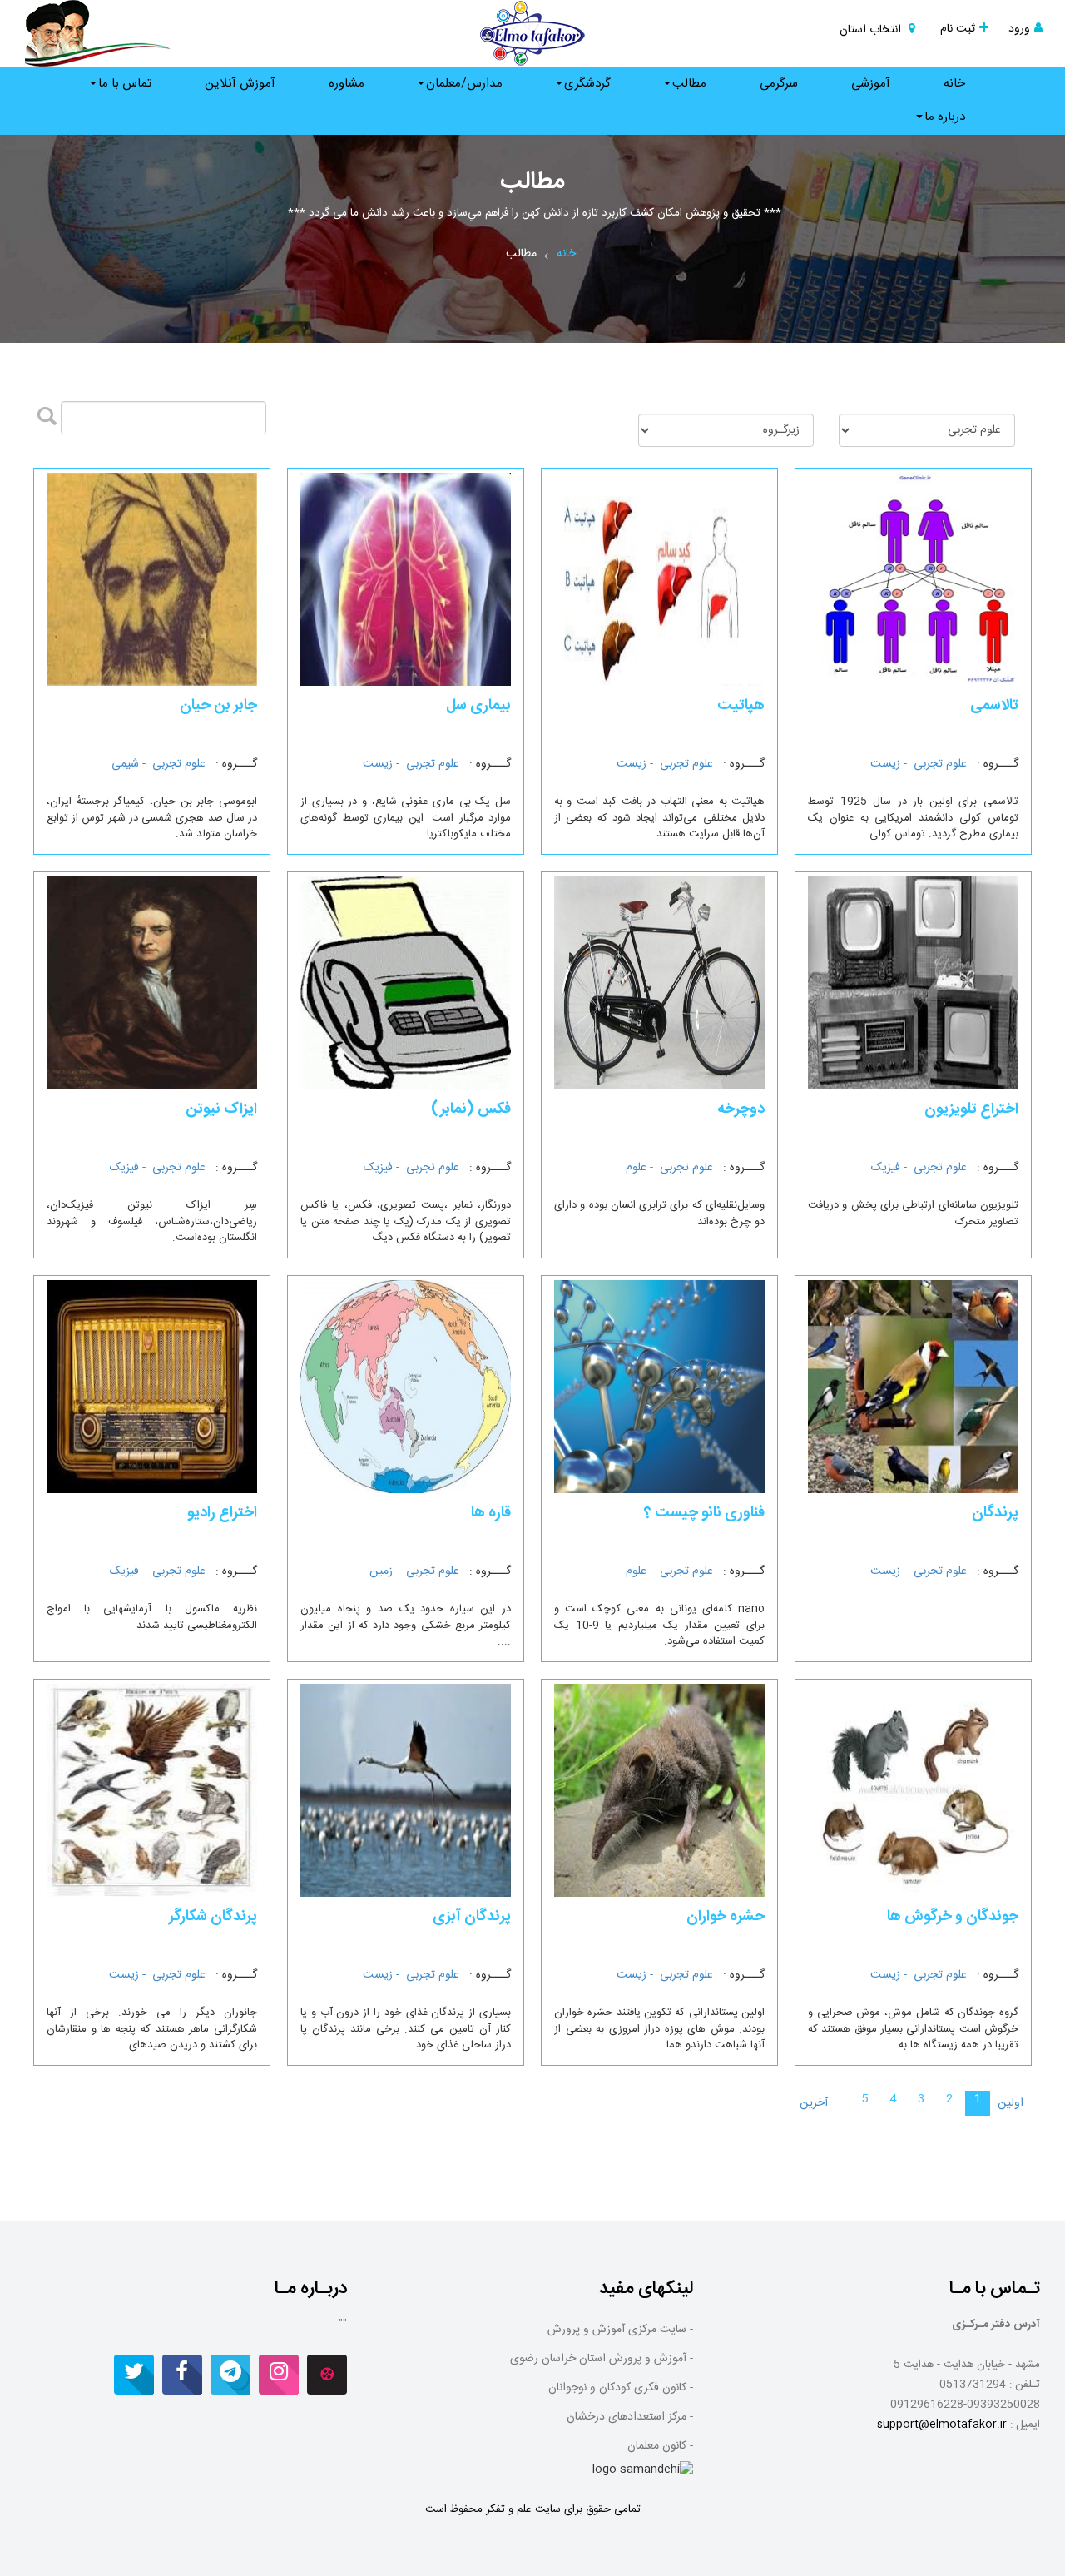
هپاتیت (741, 706)
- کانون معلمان (660, 2446)
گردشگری (587, 84)
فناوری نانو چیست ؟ (704, 1513)
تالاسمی (994, 706)
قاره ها (491, 1513)
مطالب (689, 84)
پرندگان (995, 1513)
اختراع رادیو (222, 1513)
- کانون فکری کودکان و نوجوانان (621, 2388)
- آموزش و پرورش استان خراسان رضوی (602, 2359)
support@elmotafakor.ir (942, 2425)
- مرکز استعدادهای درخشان (630, 2417)
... (840, 2104)
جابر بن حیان (218, 706)
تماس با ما (125, 84)
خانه (954, 84)
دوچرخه (741, 1109)
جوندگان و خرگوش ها (953, 1917)
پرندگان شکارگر (213, 1917)
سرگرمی (779, 84)
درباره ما (945, 117)
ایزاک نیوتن (221, 1109)
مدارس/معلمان (464, 84)
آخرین (814, 2103)
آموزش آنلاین (240, 84)
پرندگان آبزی (472, 1917)
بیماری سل (478, 706)
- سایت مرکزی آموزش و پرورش (620, 2330)
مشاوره (347, 84)
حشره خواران (726, 1917)
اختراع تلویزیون (971, 1109)
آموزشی (871, 84)
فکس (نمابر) (471, 1109)
